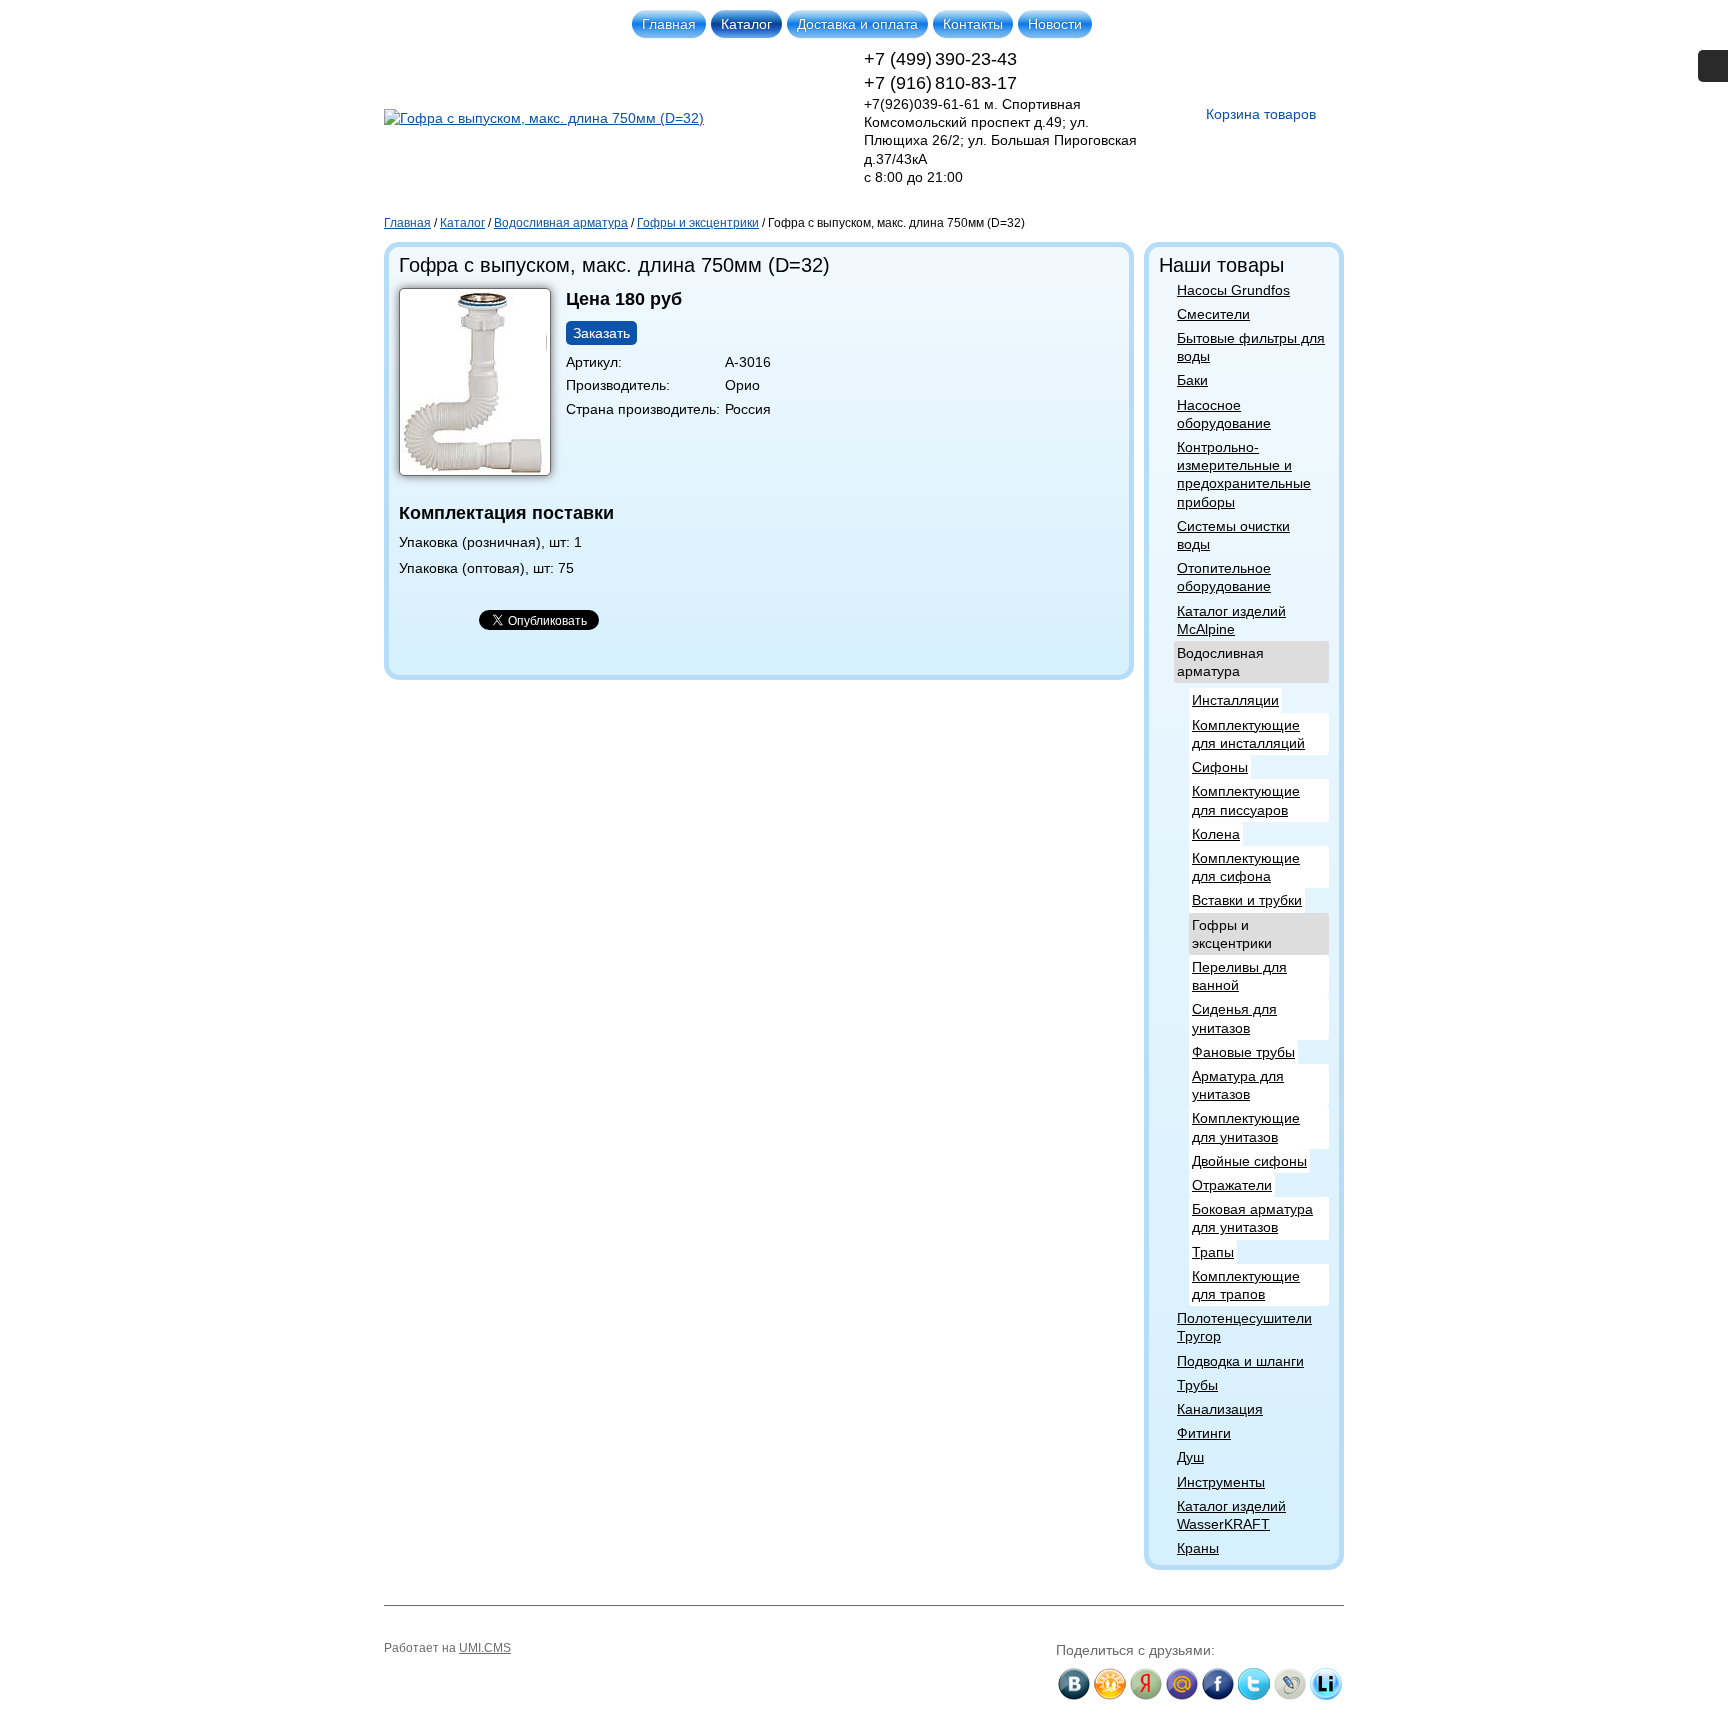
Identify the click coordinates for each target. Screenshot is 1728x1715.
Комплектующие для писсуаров (1246, 800)
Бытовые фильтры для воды (1251, 347)
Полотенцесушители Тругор (1244, 1327)
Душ (1190, 1457)
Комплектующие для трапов (1246, 1285)
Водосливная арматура (1220, 662)
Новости (1055, 24)
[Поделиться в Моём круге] (1146, 1684)
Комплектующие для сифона (1246, 867)
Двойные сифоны (1249, 1161)
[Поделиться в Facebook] (1218, 1684)
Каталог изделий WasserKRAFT (1231, 1515)
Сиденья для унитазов (1234, 1018)
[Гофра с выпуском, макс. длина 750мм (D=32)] (482, 476)
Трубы (1197, 1385)
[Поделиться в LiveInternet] (1326, 1684)
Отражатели (1232, 1185)
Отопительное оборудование (1224, 577)
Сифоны (1220, 767)
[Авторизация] (1713, 66)
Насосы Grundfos (1233, 290)
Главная (669, 24)
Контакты (973, 24)
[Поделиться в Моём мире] (1182, 1684)
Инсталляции (1235, 700)
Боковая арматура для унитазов (1252, 1218)
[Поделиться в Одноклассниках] (1110, 1684)
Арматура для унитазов (1238, 1085)
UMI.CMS (485, 1648)
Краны (1198, 1548)
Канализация (1220, 1409)
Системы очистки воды (1233, 535)
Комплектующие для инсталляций (1248, 734)
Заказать (601, 333)
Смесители (1213, 314)
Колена (1216, 834)
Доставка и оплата (857, 24)
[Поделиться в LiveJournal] (1290, 1684)
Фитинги (1204, 1433)
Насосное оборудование (1224, 414)
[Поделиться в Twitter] (1254, 1684)
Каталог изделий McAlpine (1231, 620)
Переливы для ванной (1239, 976)
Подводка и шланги (1240, 1361)
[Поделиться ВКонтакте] (1074, 1684)
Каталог (746, 24)
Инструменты (1221, 1482)
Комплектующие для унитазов (1246, 1127)
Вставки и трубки (1247, 900)
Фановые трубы (1243, 1052)
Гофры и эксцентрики (1232, 934)
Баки (1192, 380)
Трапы (1213, 1252)
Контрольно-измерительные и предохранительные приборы (1244, 474)
